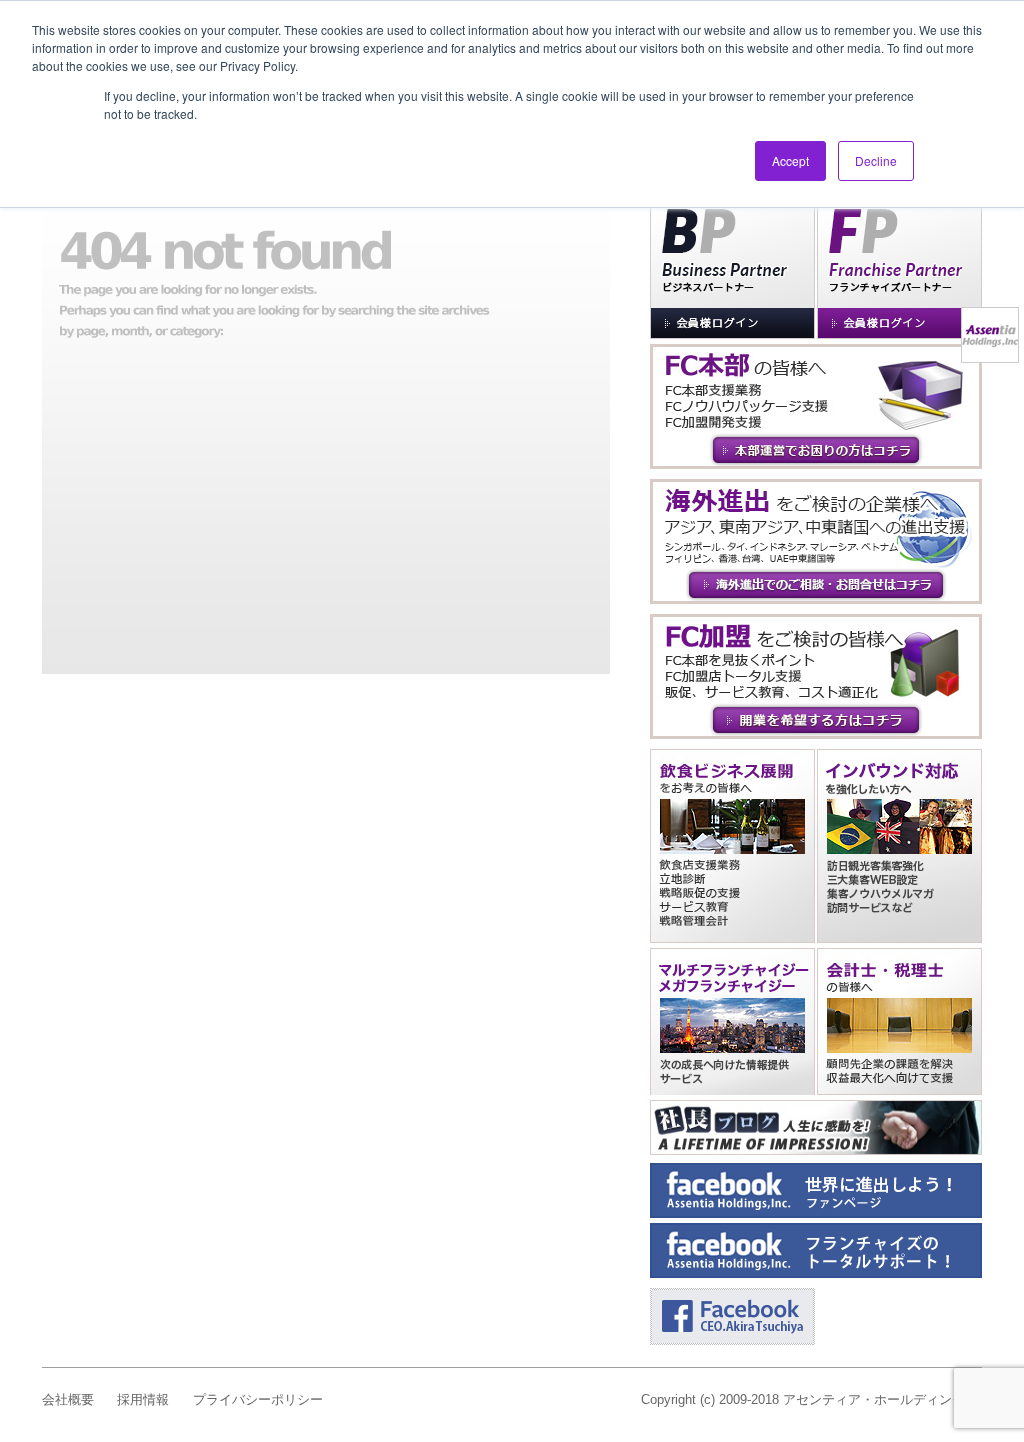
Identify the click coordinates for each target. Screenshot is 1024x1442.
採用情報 (143, 1399)
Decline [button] (876, 160)
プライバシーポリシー (258, 1399)
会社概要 (68, 1399)
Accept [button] (790, 160)
